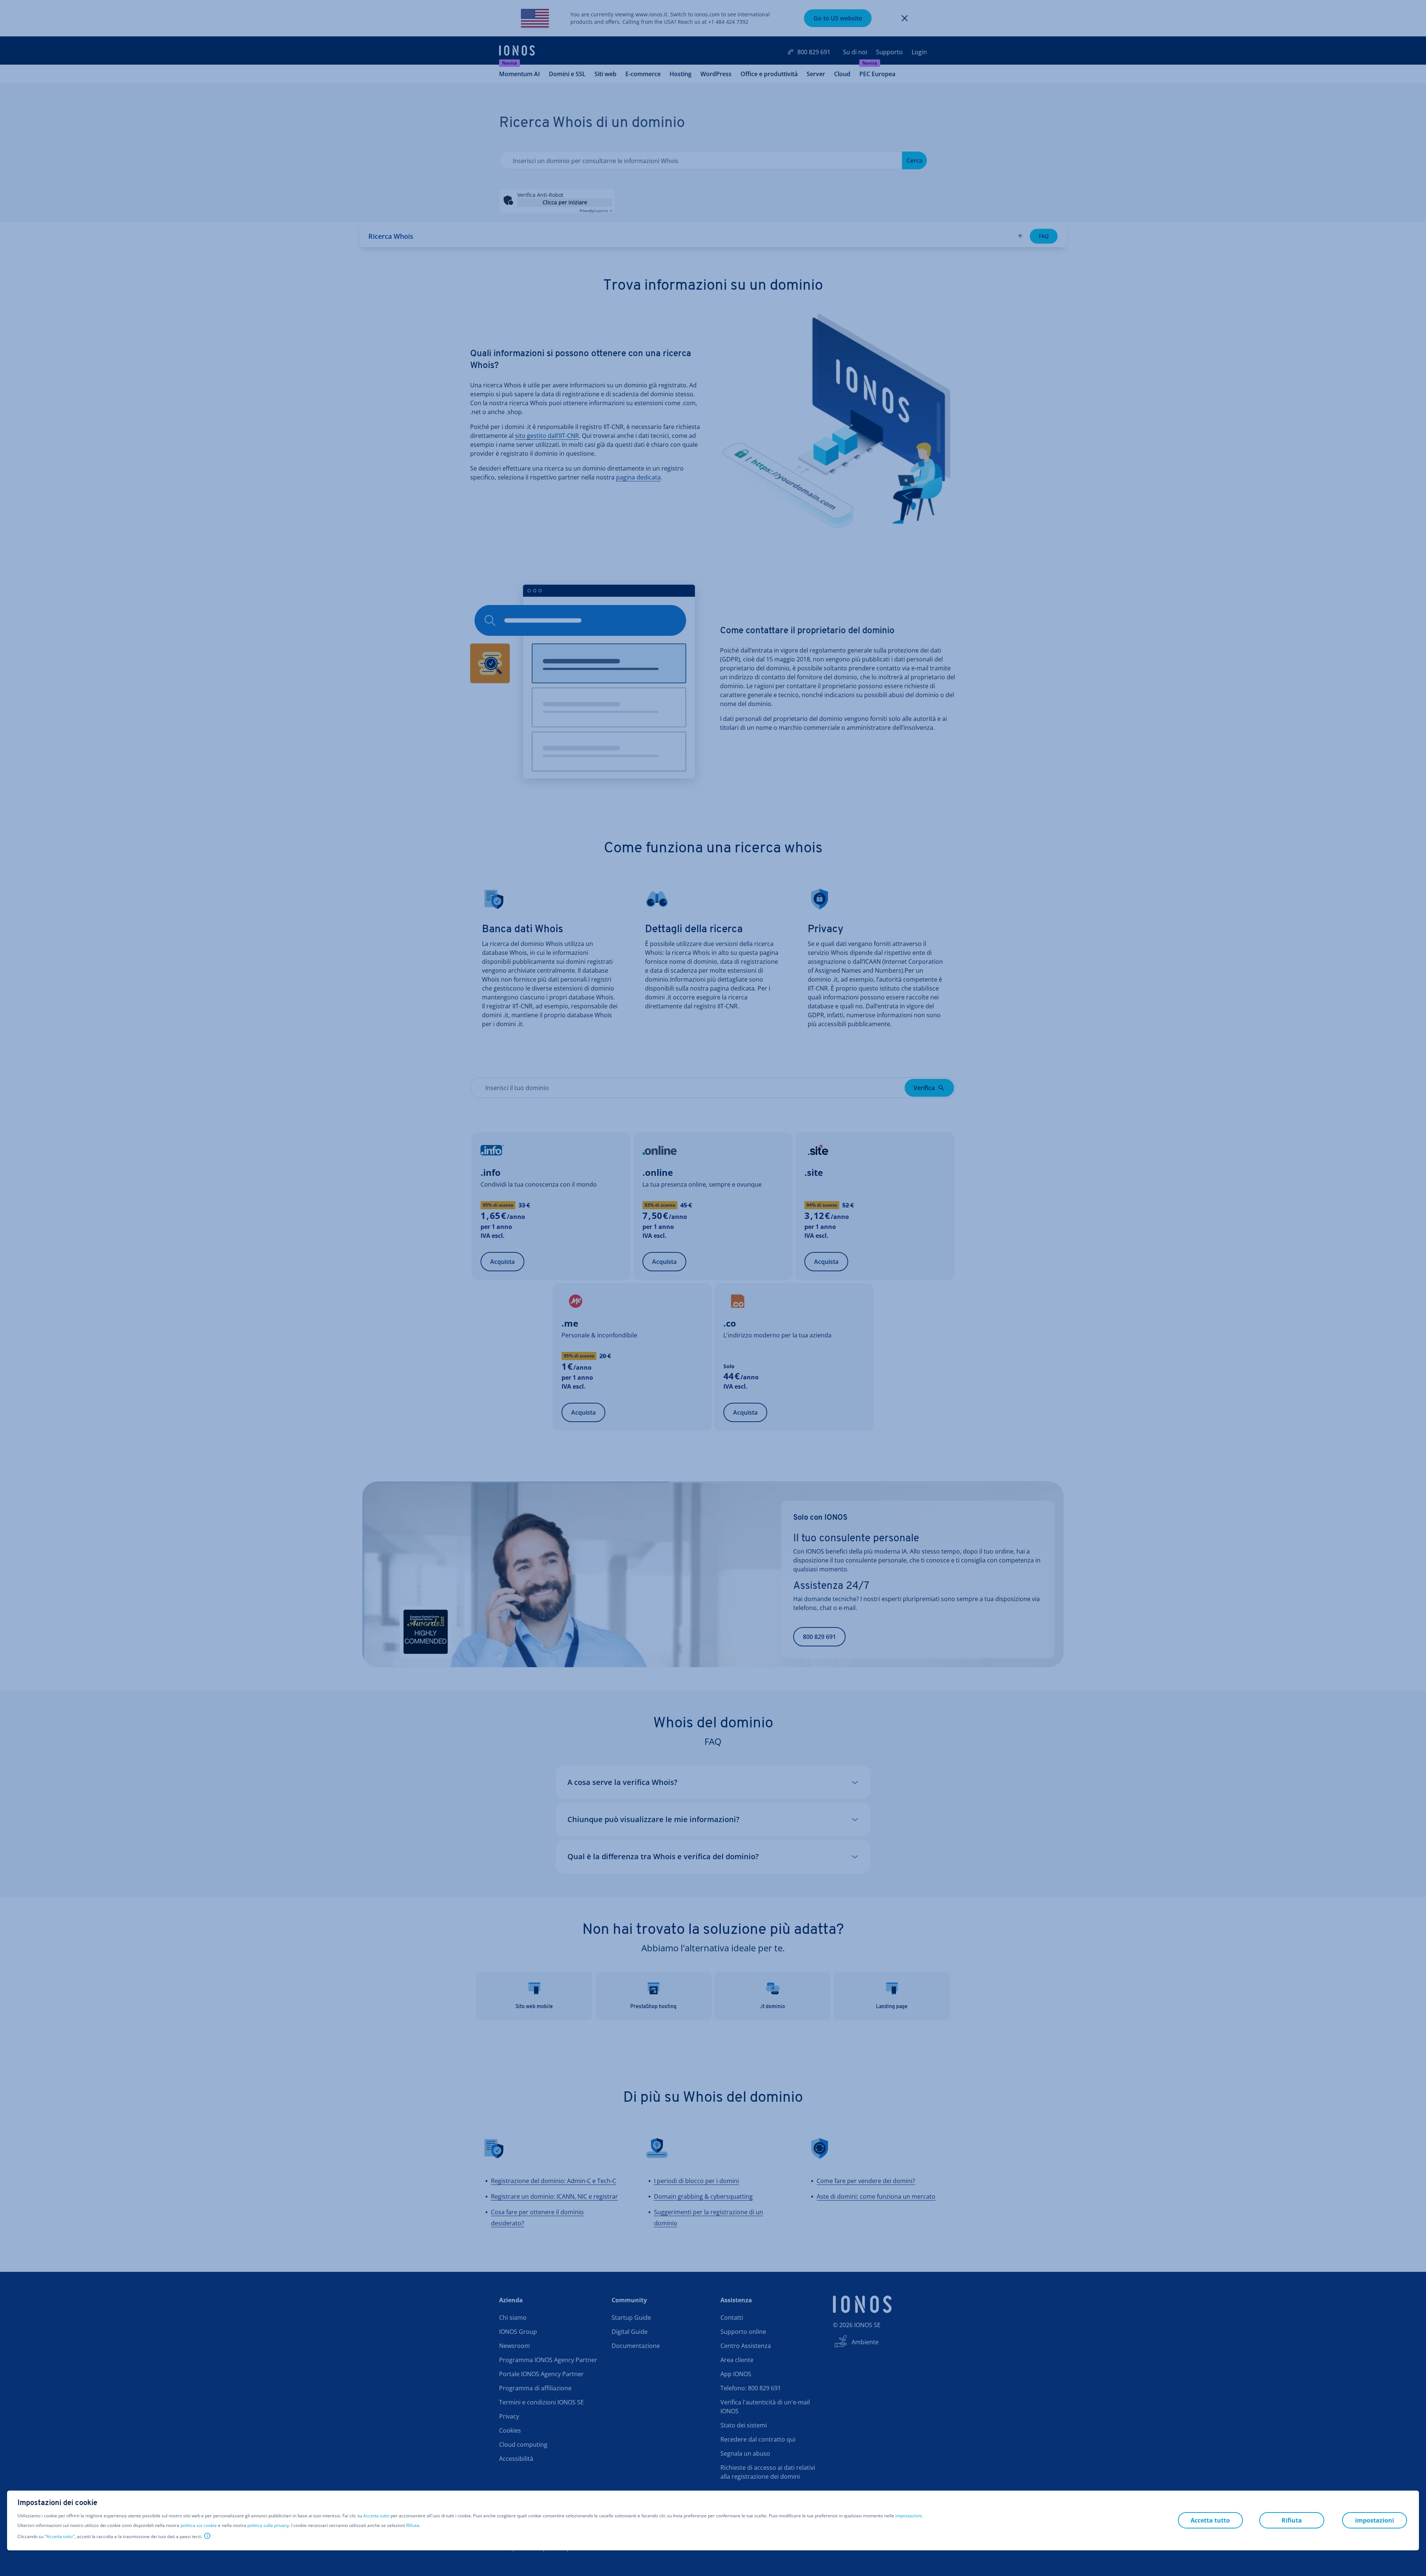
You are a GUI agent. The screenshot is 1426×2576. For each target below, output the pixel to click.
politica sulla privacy (268, 2525)
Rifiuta (413, 2525)
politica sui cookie (199, 2525)
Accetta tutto (376, 2516)
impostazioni (909, 2516)
